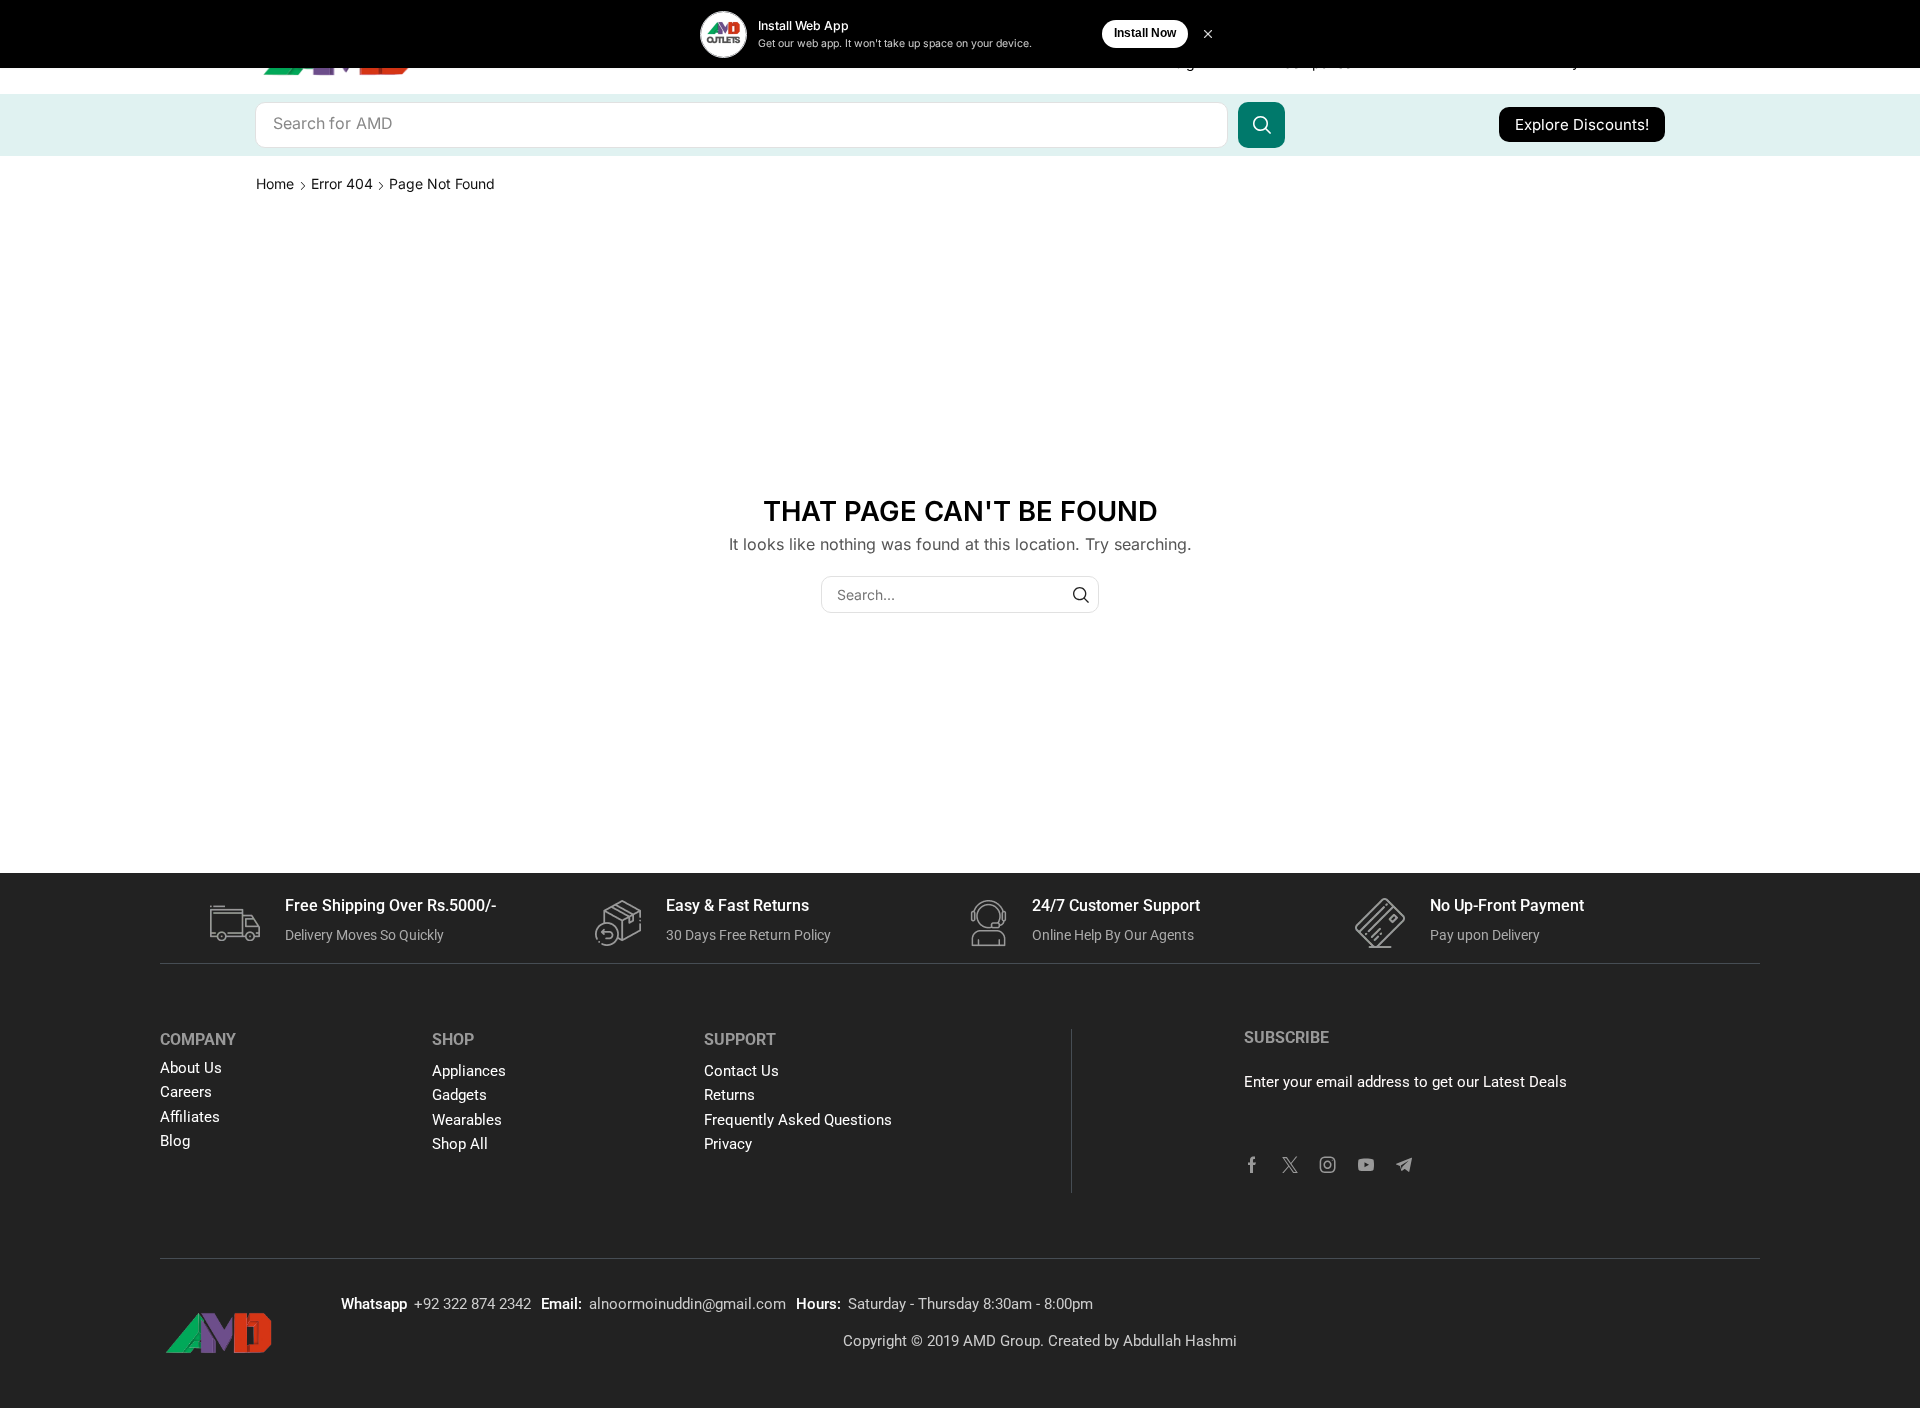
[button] (1582, 124)
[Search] (1261, 125)
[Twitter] (1290, 1165)
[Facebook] (1252, 1165)
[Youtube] (1366, 1165)
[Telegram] (1404, 1165)
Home (275, 183)
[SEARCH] (1080, 594)
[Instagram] (1328, 1165)
